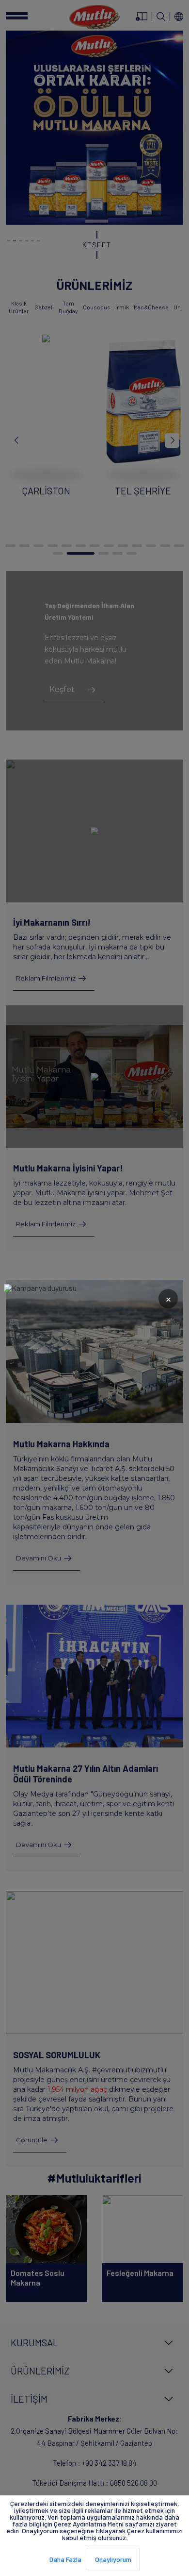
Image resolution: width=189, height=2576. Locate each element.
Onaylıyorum (113, 2559)
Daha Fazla (65, 2559)
